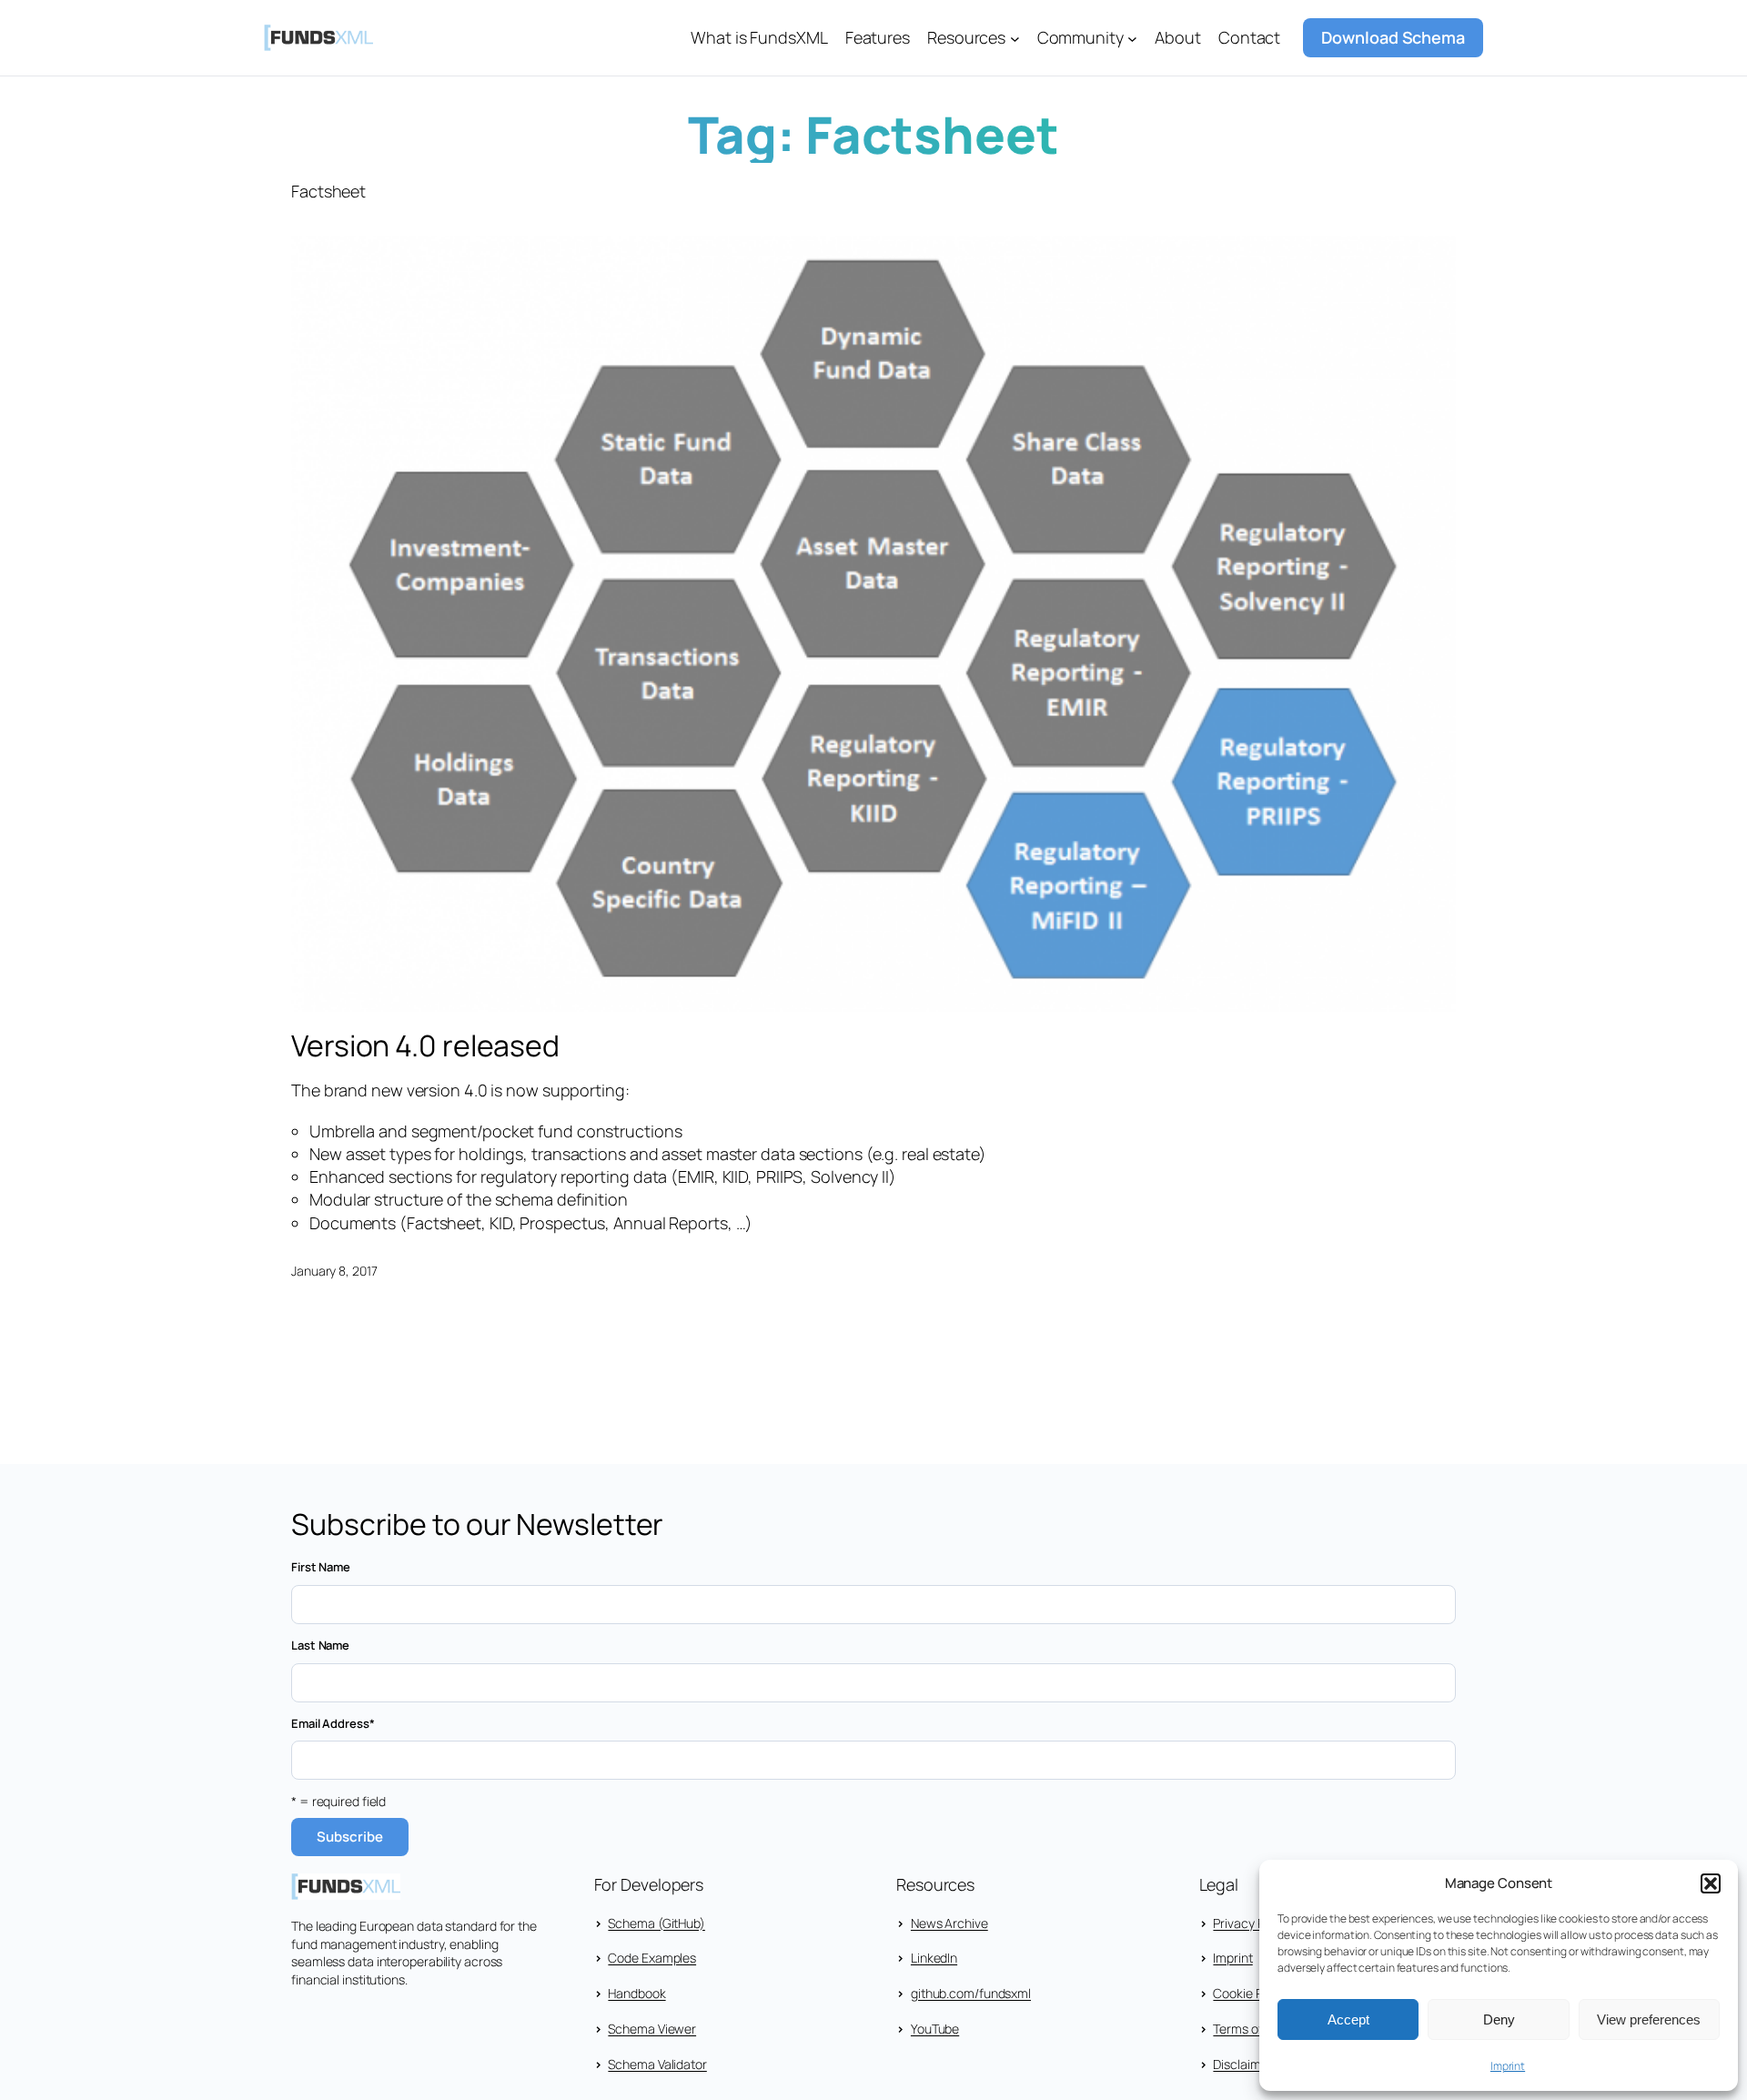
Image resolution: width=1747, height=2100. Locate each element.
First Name (321, 1567)
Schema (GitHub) (656, 1923)
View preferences (1649, 2019)
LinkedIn (934, 1958)
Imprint (1508, 2066)
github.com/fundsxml (971, 1993)
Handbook (636, 1993)
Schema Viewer (652, 2029)
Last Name (320, 1645)
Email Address (333, 1723)
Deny (1499, 2019)
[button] (1711, 1883)
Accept (1348, 2019)
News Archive (949, 1923)
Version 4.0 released (425, 1045)
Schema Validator (657, 2064)
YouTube (935, 2029)
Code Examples (652, 1958)
